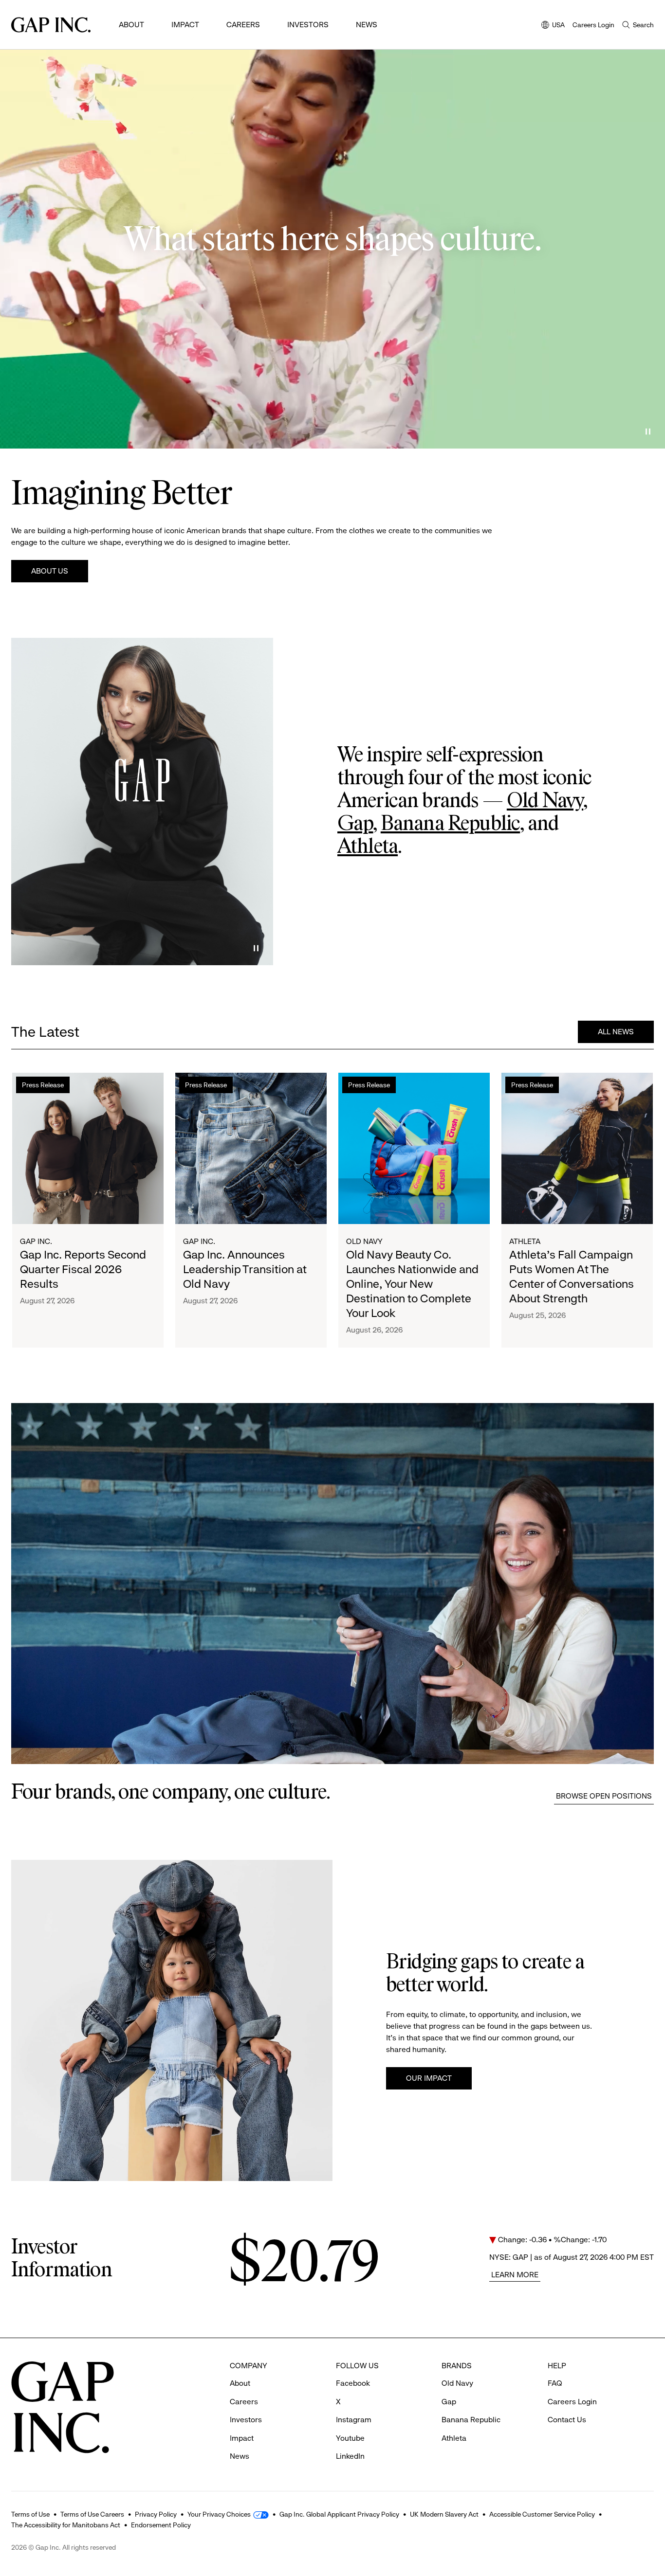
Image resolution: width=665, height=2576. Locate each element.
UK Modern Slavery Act (444, 2514)
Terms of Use (30, 2514)
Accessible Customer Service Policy (542, 2514)
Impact (185, 25)
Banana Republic (450, 824)
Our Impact (429, 2078)
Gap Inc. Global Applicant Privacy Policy (339, 2514)
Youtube (350, 2438)
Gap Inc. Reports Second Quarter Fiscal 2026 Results (83, 1269)
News (367, 25)
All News (616, 1032)
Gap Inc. (36, 1241)
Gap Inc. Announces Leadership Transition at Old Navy (245, 1269)
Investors (308, 25)
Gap (355, 824)
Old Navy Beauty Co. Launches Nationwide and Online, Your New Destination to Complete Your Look (412, 1284)
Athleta (368, 847)
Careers (243, 25)
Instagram (354, 2420)
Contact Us (567, 2420)
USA (553, 26)
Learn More (515, 2275)
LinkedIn (350, 2456)
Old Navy (545, 801)
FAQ (555, 2383)
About (131, 25)
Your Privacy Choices (219, 2514)
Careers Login (593, 25)
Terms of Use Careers (92, 2514)
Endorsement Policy (161, 2525)
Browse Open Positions (604, 1796)
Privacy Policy (156, 2514)
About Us (50, 571)
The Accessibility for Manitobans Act (66, 2525)
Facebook (353, 2383)
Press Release (43, 1085)
